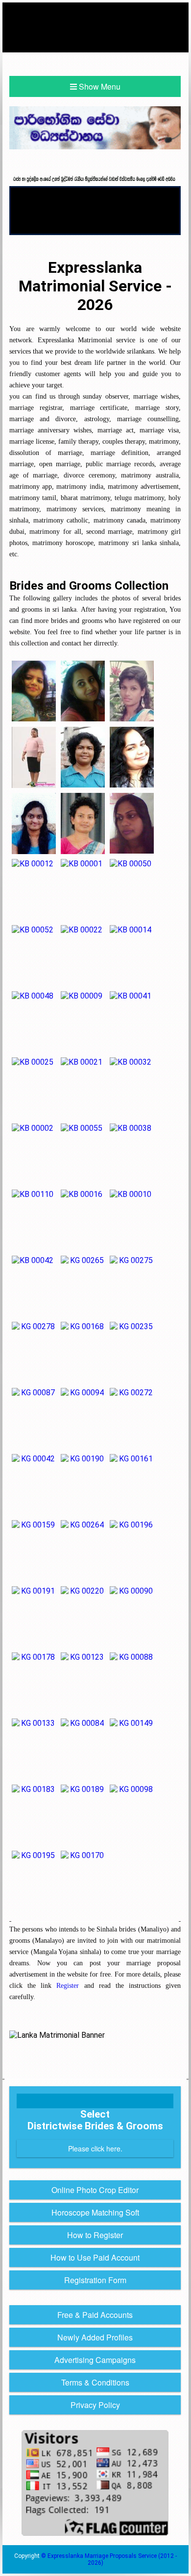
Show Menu (99, 86)
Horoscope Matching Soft (95, 2212)
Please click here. (95, 2148)
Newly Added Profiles (95, 2337)
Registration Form (95, 2280)
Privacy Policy (95, 2405)
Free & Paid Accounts (95, 2315)
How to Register (95, 2235)
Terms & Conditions (95, 2382)
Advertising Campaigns (95, 2360)
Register (68, 1985)
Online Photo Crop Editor (95, 2190)
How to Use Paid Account (95, 2257)
